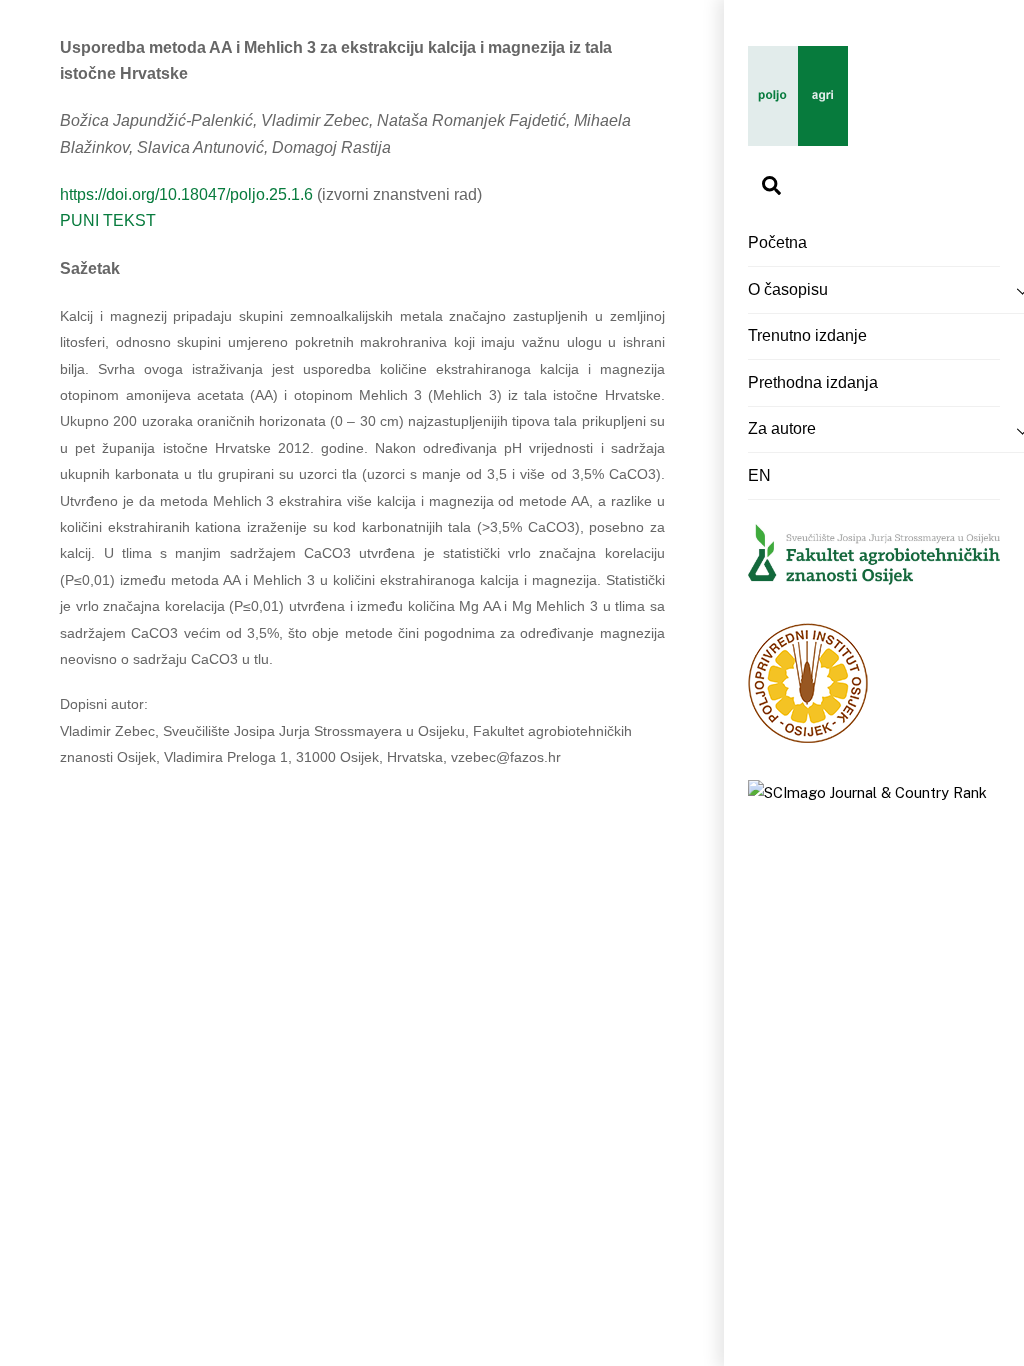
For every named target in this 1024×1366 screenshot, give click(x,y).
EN (759, 475)
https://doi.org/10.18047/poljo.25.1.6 (188, 194)
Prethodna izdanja (813, 382)
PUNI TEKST (108, 220)
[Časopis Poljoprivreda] (798, 136)
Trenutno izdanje (807, 335)
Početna (777, 242)
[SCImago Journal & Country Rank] (867, 792)
